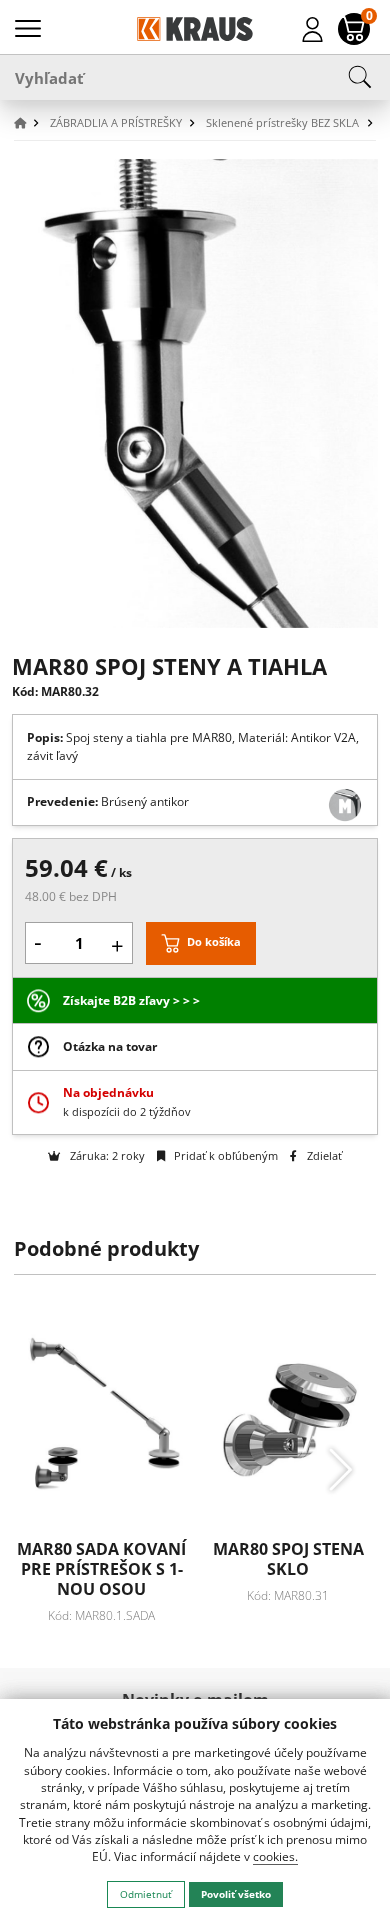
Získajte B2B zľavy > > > (131, 1000)
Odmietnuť (146, 1894)
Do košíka (214, 942)
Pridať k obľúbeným (224, 1155)
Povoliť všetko (236, 1894)
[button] (30, 123)
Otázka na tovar (110, 1046)
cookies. (275, 1856)
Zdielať (322, 1155)
